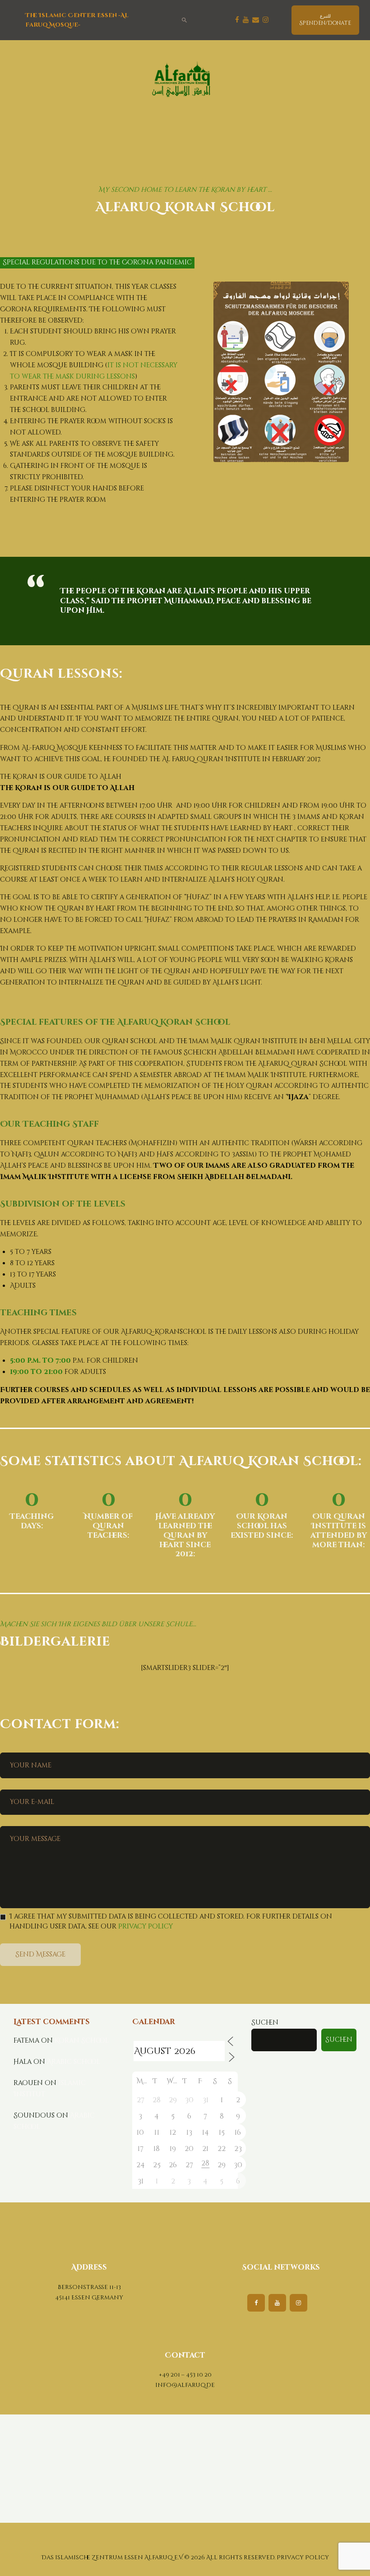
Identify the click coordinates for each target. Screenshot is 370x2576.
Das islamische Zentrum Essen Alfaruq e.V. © (116, 2558)
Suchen (265, 2023)
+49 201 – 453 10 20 (185, 2375)
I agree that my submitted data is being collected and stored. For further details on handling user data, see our (171, 1922)
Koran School (82, 2041)
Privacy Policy (146, 1926)
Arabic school (74, 2062)
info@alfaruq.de (185, 2385)
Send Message (40, 1954)
